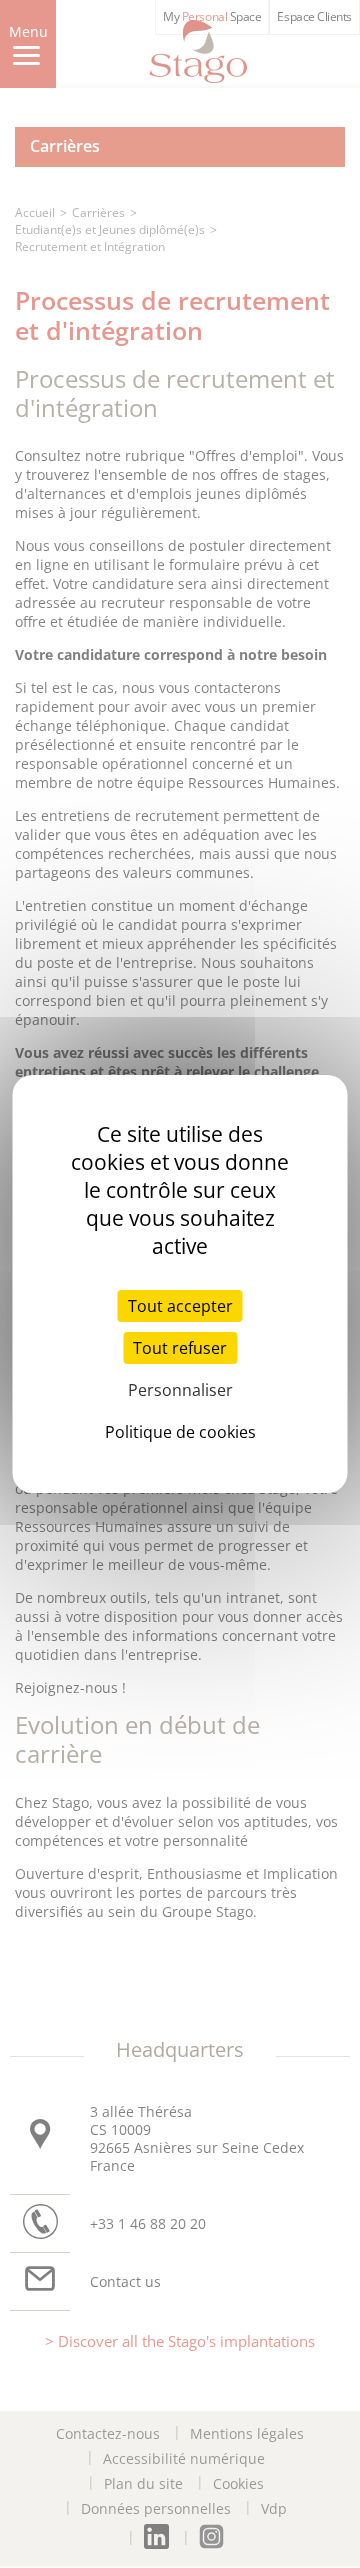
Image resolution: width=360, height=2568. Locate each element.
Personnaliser (180, 1390)
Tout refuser (180, 1348)
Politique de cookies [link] (180, 1432)
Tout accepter (180, 1306)
